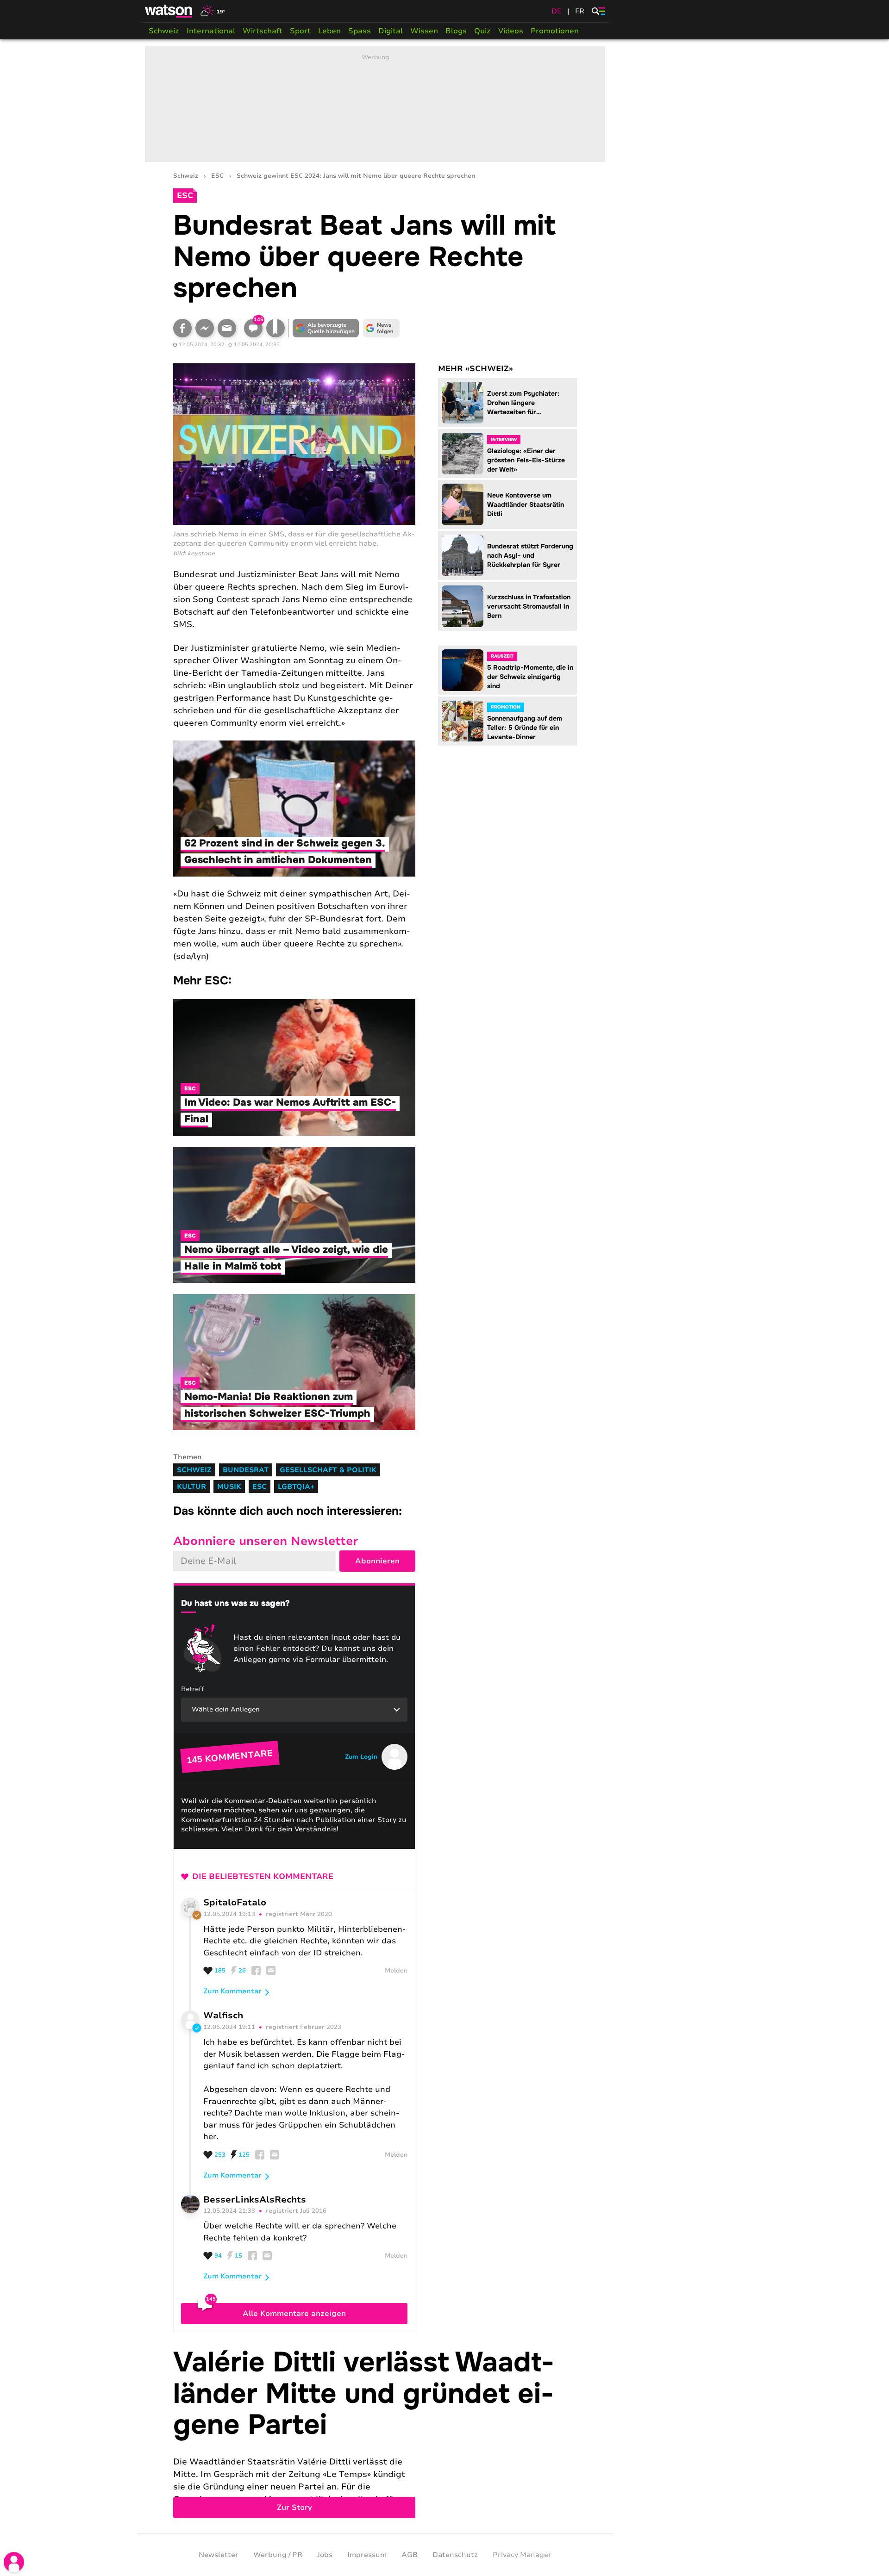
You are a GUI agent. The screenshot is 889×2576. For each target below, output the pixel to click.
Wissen (424, 31)
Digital (391, 31)
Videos (511, 31)
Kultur (191, 1487)
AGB (410, 2555)
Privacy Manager (522, 2555)
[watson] (169, 11)
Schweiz (164, 31)
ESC (217, 176)
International (211, 31)
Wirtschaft (263, 31)
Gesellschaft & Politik (328, 1470)
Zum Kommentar (232, 1991)
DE (557, 11)
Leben (329, 31)
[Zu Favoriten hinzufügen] (275, 328)
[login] (14, 2562)
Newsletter (219, 2555)
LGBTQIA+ (296, 1487)
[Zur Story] (375, 2433)
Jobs (325, 2555)
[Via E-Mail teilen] (227, 328)
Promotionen (555, 31)
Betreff (193, 1689)
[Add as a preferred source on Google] (326, 328)
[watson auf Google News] (382, 328)
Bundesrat (246, 1470)
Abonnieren (377, 1561)
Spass (360, 31)
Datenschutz (455, 2555)
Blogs (456, 31)
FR (580, 11)
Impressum (367, 2555)
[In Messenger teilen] (205, 328)
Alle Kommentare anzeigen (294, 2314)
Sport (300, 31)
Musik (229, 1487)
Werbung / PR (278, 2555)
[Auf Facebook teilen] (182, 328)
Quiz (482, 31)
